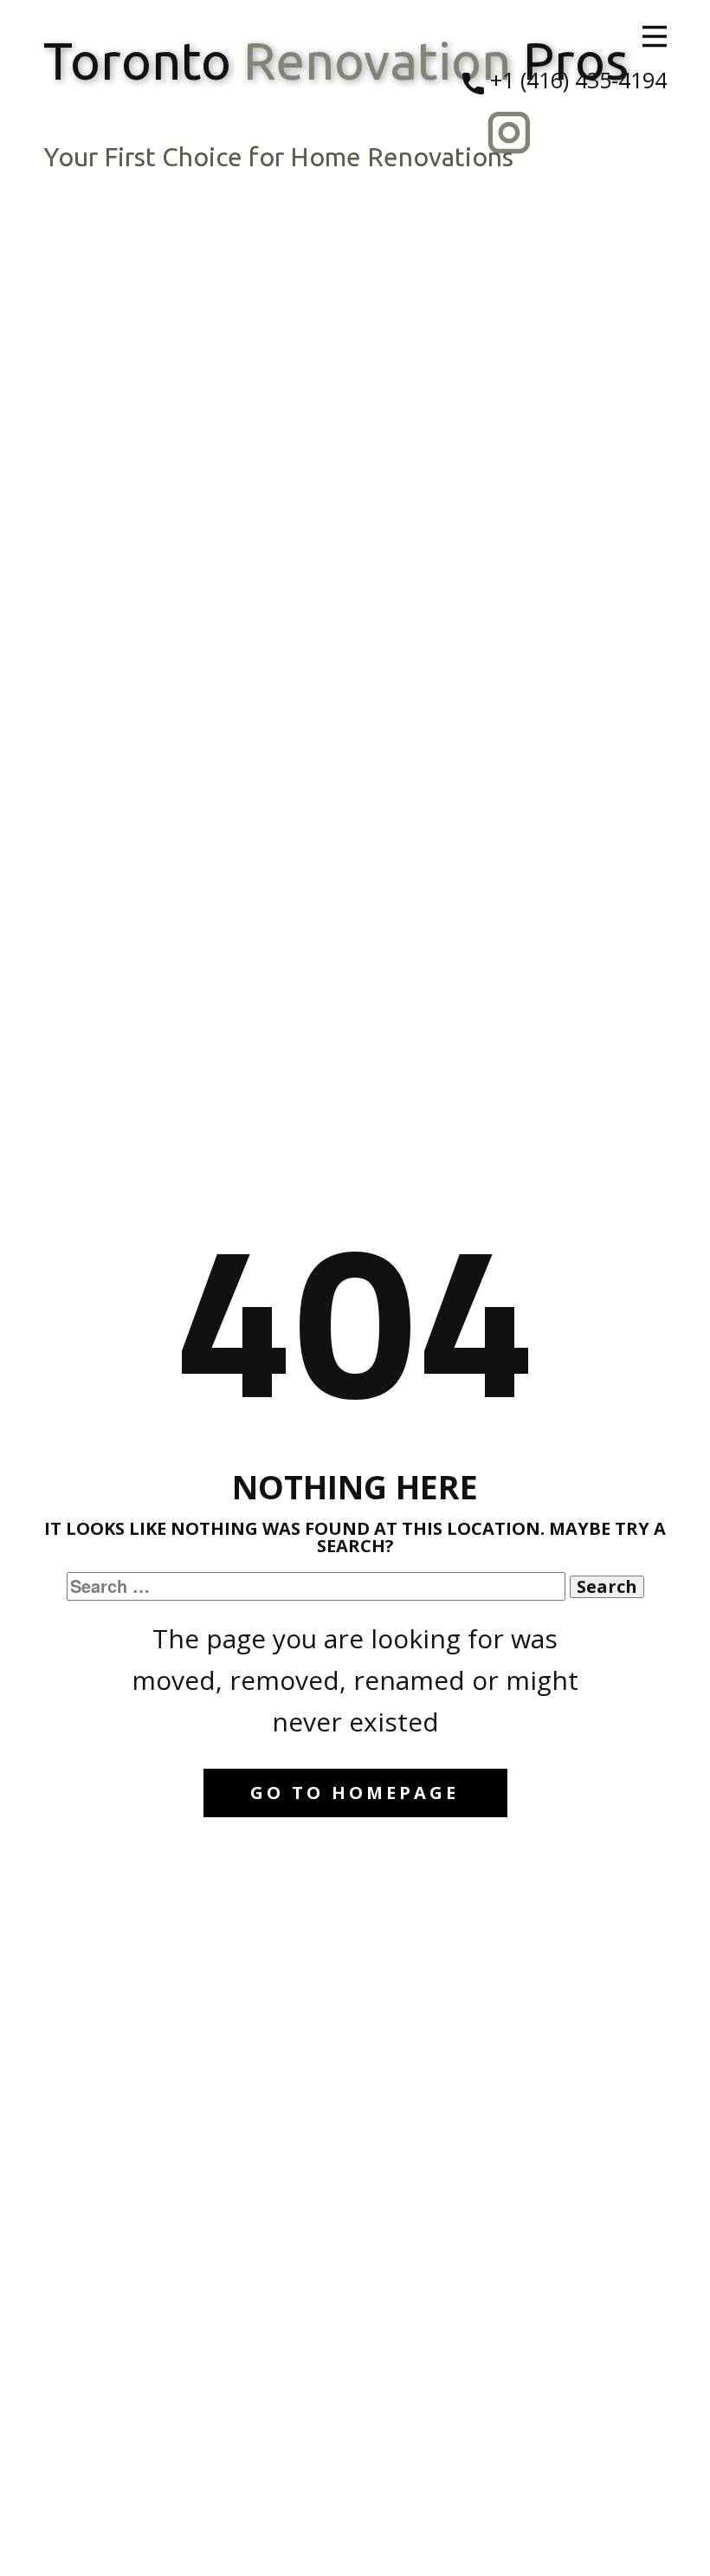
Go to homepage (355, 1793)
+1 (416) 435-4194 (575, 80)
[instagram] (509, 133)
